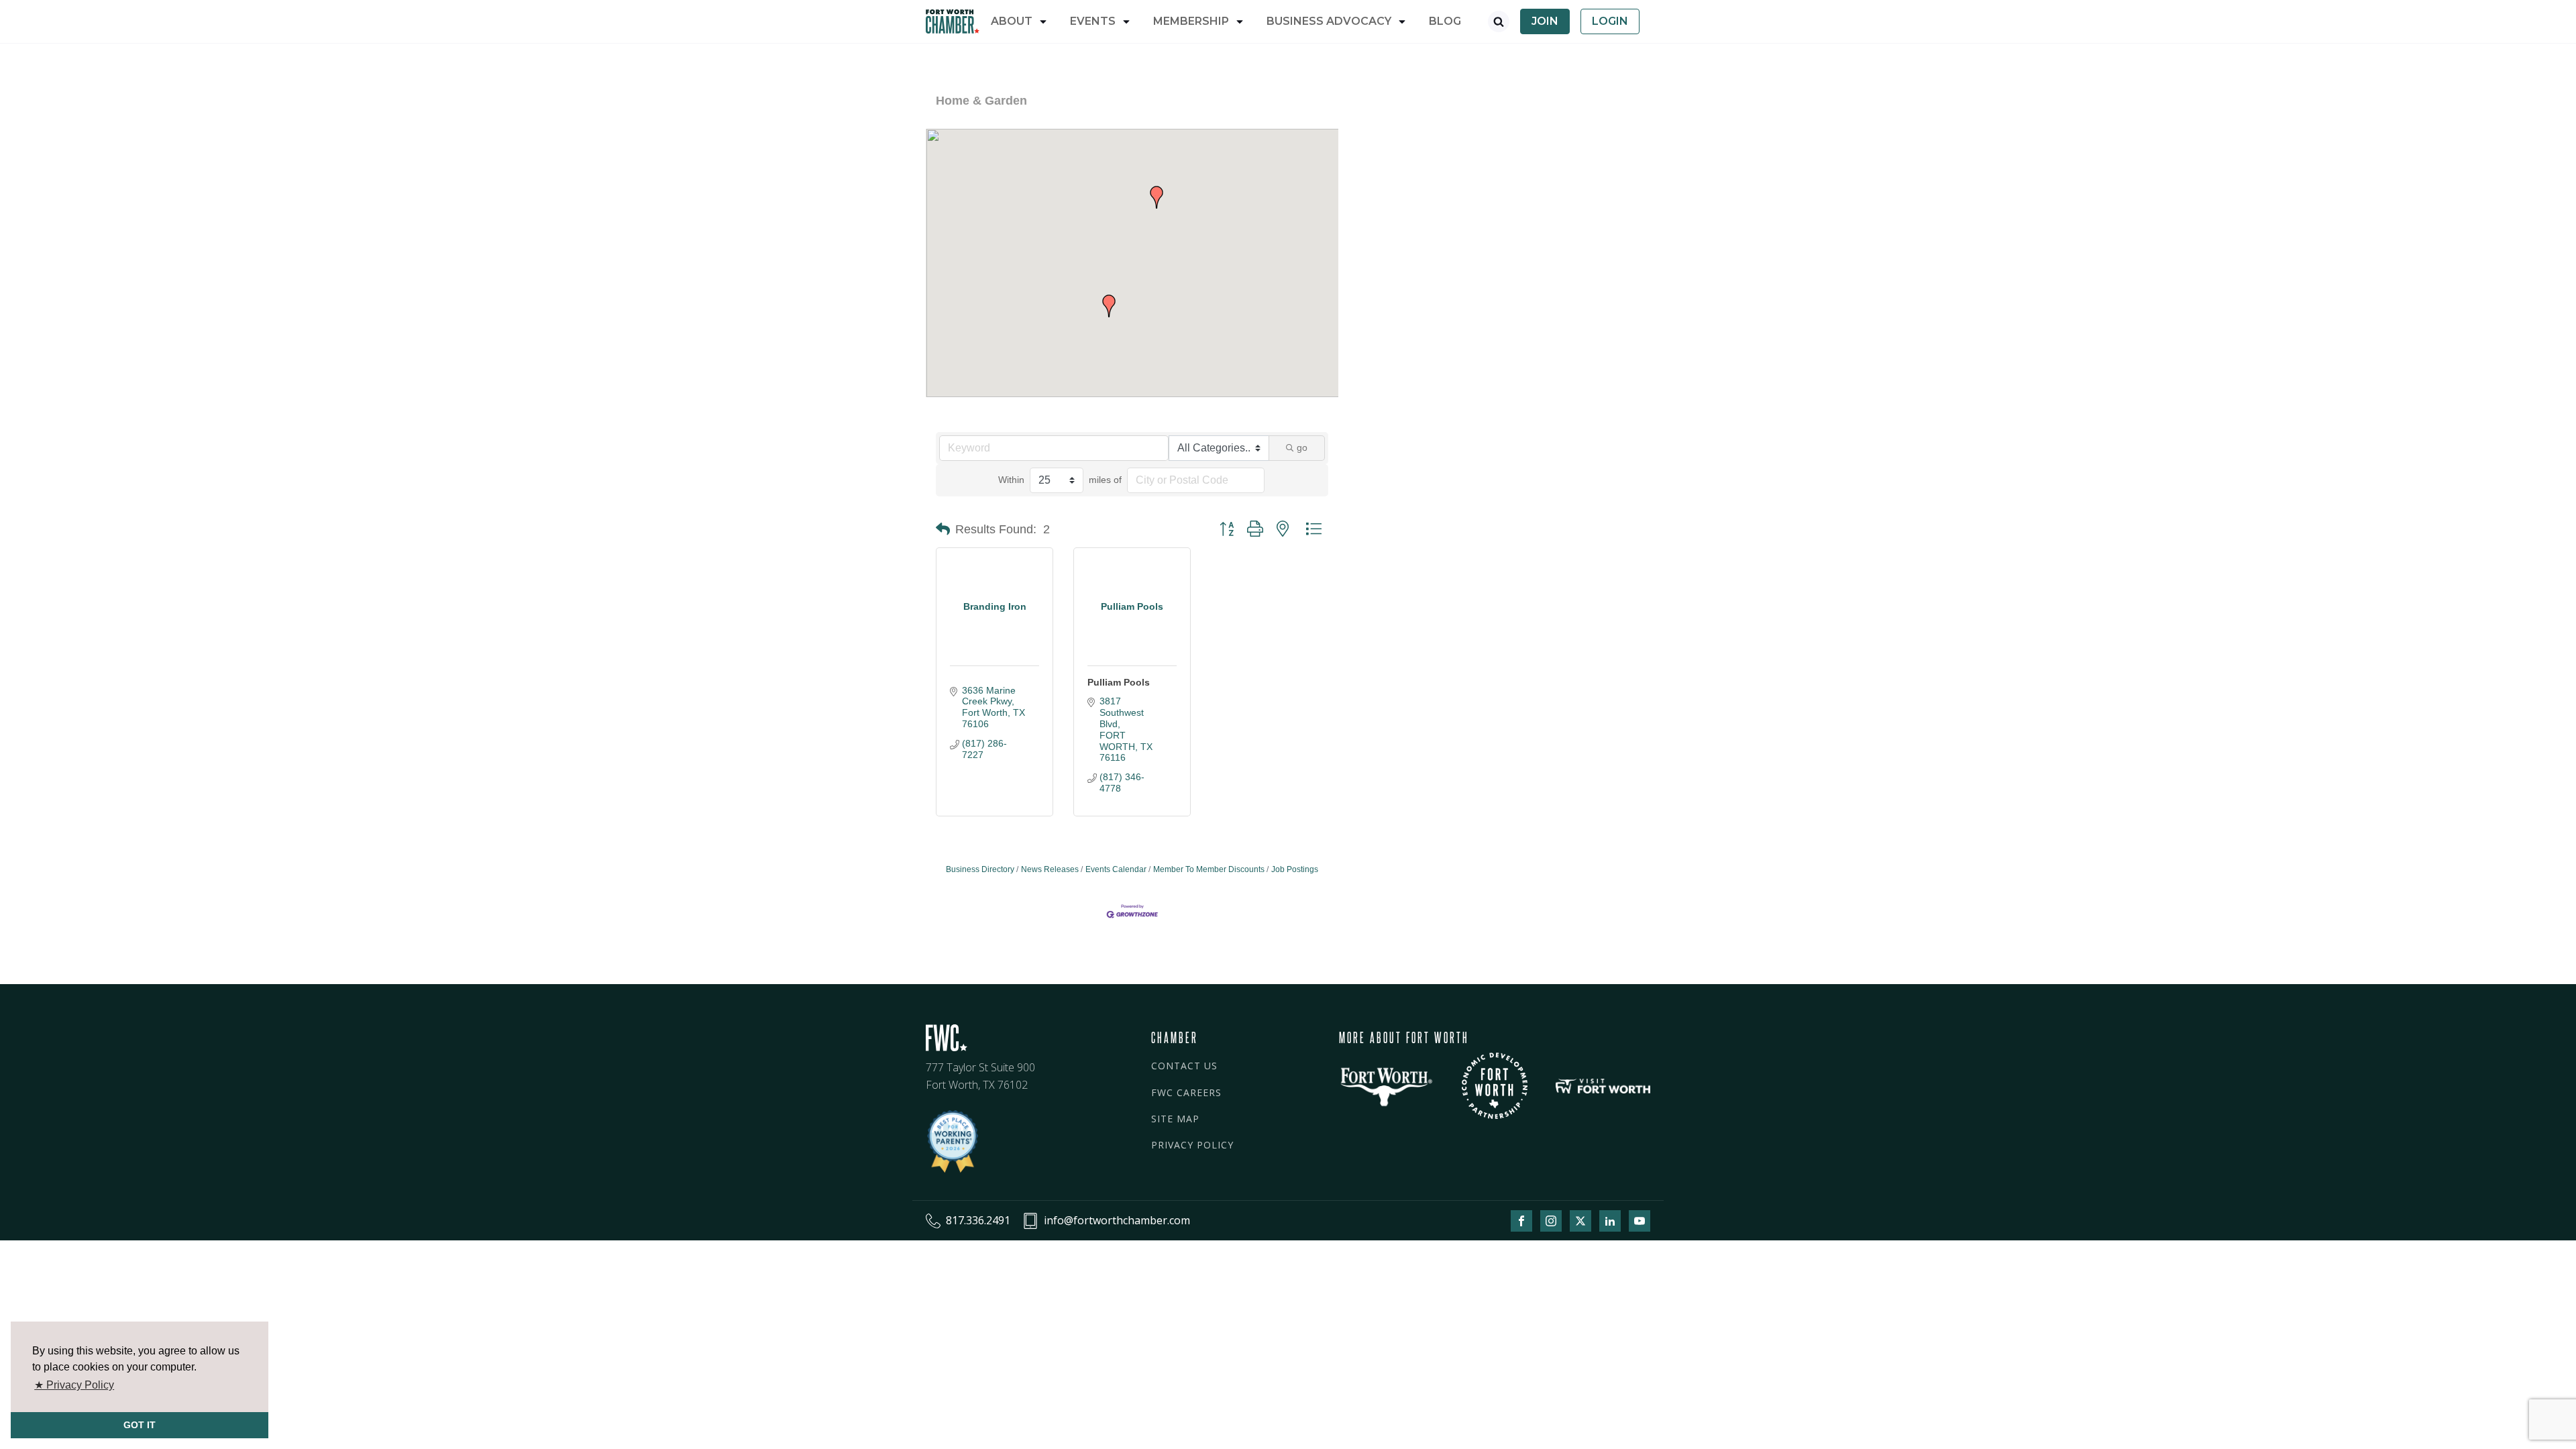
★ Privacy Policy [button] (74, 1385)
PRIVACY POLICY (1192, 1145)
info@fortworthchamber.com (1117, 1220)
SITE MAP (1175, 1119)
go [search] (1302, 447)
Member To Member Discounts (1209, 869)
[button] (1109, 306)
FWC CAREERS (1186, 1092)
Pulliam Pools (1119, 682)
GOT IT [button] (140, 1425)
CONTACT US (1184, 1066)
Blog (1445, 21)
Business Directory (980, 869)
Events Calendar (1116, 869)
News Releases (1050, 869)
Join (1545, 21)
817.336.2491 (978, 1220)
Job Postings (1295, 869)
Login (1610, 21)
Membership (1191, 21)
